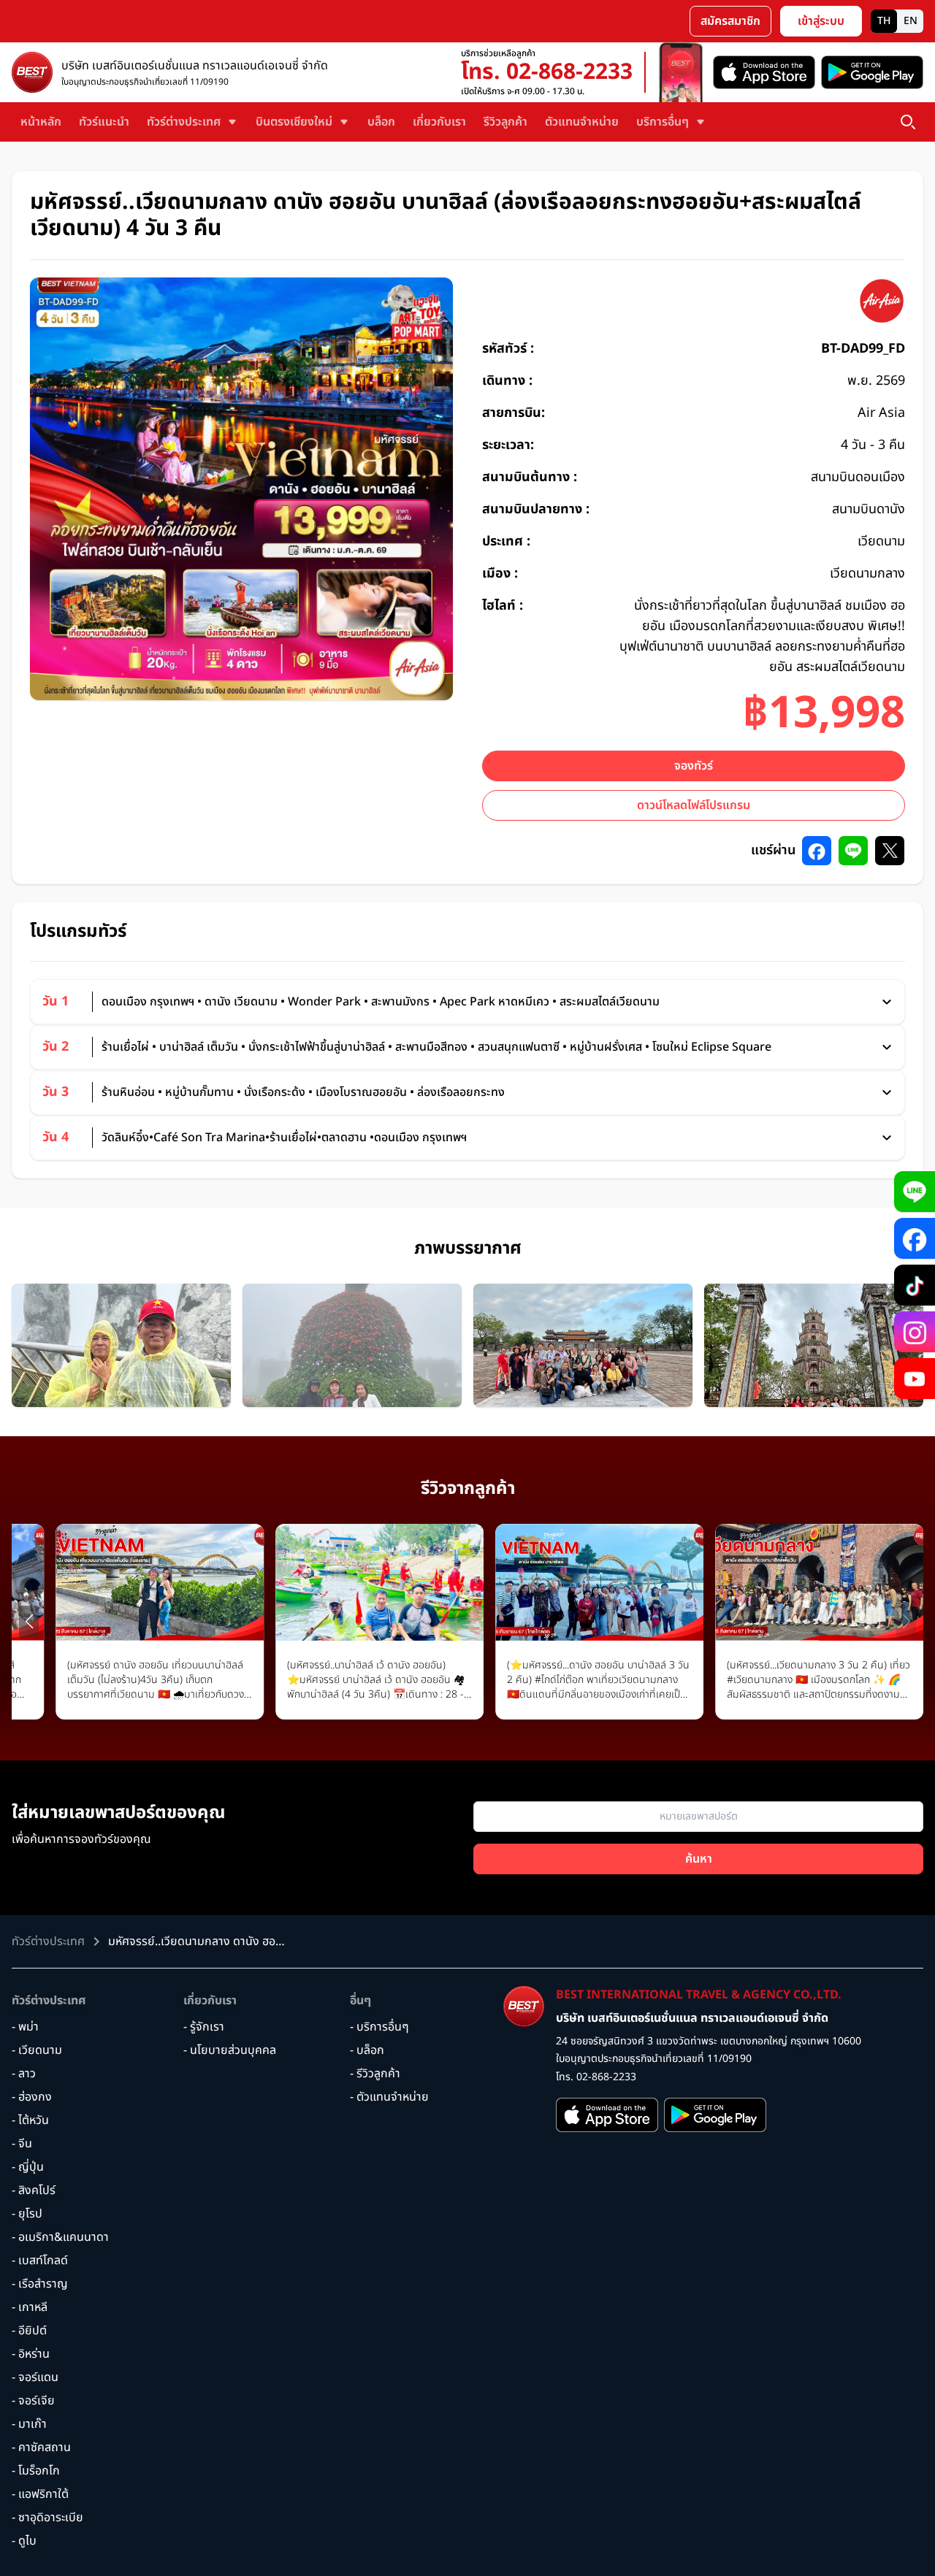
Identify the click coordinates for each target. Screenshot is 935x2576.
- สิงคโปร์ (34, 2190)
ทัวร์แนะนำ (104, 122)
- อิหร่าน (31, 2354)
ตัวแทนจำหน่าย (582, 122)
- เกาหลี (30, 2307)
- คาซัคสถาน (41, 2447)
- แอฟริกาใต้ (40, 2494)
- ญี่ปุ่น (28, 2167)
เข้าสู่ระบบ (821, 21)
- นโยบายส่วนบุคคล (230, 2050)
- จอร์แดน (35, 2377)
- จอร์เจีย (33, 2401)
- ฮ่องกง (32, 2097)
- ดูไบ (24, 2541)
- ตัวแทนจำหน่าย (389, 2097)
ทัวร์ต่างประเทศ (49, 2001)
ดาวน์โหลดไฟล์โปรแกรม (694, 805)
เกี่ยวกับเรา (439, 122)
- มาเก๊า (29, 2424)
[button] (29, 1622)
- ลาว (24, 2074)
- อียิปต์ (29, 2331)
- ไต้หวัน (30, 2120)
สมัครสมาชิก (730, 21)
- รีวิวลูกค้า (375, 2074)
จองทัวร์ (694, 766)
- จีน (22, 2144)
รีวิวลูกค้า (505, 122)
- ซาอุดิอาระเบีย (47, 2518)
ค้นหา (699, 1859)
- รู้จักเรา (204, 2027)
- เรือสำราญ (40, 2284)
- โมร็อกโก (36, 2471)
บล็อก (381, 122)
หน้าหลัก (41, 122)
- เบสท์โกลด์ (40, 2261)
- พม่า (25, 2027)
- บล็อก (367, 2050)
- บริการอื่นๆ (379, 2027)
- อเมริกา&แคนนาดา (60, 2237)
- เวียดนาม (37, 2050)
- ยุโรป (27, 2214)
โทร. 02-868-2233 (547, 72)
